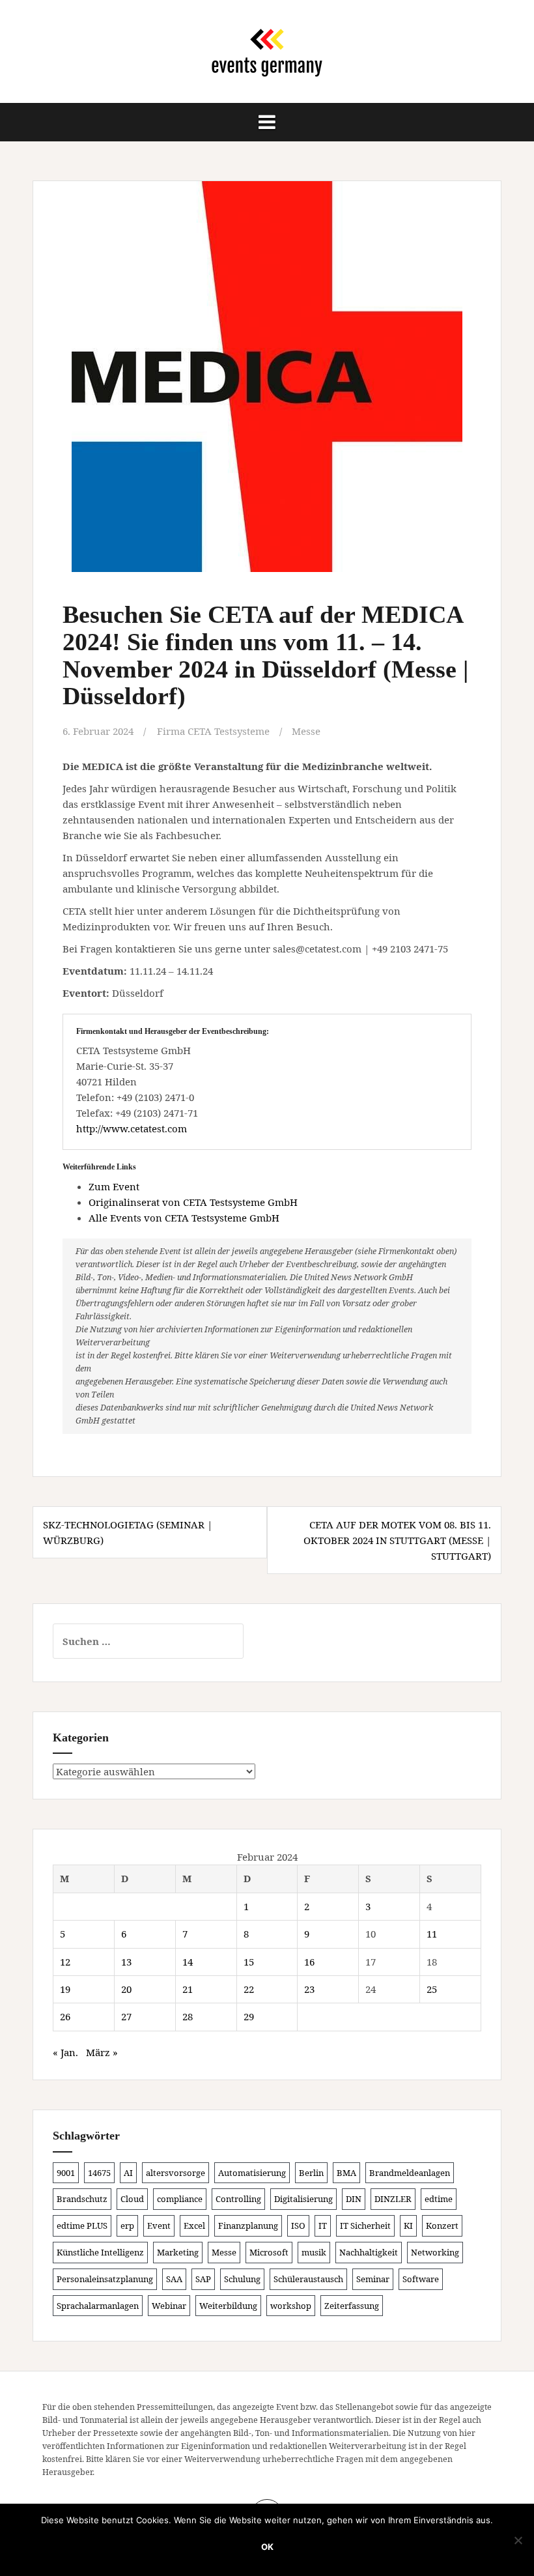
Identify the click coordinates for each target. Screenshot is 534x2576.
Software (421, 2279)
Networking (435, 2252)
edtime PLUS (82, 2225)
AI (128, 2173)
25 (432, 1989)
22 (249, 1989)
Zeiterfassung (352, 2306)
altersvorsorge (176, 2173)
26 (65, 2016)
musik (314, 2252)
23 (309, 1989)
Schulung (242, 2279)
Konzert (442, 2225)
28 (188, 2016)
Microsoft (269, 2252)
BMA (346, 2173)
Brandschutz (82, 2199)
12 (65, 1962)
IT (323, 2225)
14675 (99, 2173)
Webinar (169, 2306)
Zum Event (114, 1186)
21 (188, 1989)
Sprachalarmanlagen (98, 2306)
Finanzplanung (248, 2225)
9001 (66, 2173)
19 (65, 1989)
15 (249, 1962)
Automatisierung (252, 2173)
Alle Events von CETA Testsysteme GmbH (184, 1218)
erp (127, 2225)
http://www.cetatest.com (132, 1128)
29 (249, 2016)
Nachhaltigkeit (369, 2252)
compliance (180, 2199)
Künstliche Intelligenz (100, 2252)
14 (188, 1962)
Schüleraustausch (308, 2279)
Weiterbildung (228, 2306)
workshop (291, 2306)
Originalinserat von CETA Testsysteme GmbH (193, 1202)
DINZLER (393, 2199)
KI (408, 2225)
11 (432, 1934)
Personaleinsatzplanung (105, 2279)
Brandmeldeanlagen (410, 2173)
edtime (439, 2199)
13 (126, 1962)
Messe (306, 731)
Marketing (178, 2252)
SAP (203, 2279)
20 (126, 1989)
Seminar (373, 2279)
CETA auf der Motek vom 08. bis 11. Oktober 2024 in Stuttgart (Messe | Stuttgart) (397, 1540)
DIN (354, 2199)
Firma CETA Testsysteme (213, 731)
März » (102, 2052)
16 (309, 1962)
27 (126, 2016)
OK (267, 2547)
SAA (174, 2279)
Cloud (132, 2199)
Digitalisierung (303, 2199)
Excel (194, 2225)
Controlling (238, 2199)
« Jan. (65, 2052)
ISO (298, 2225)
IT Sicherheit (365, 2225)
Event (159, 2225)
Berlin (311, 2173)
